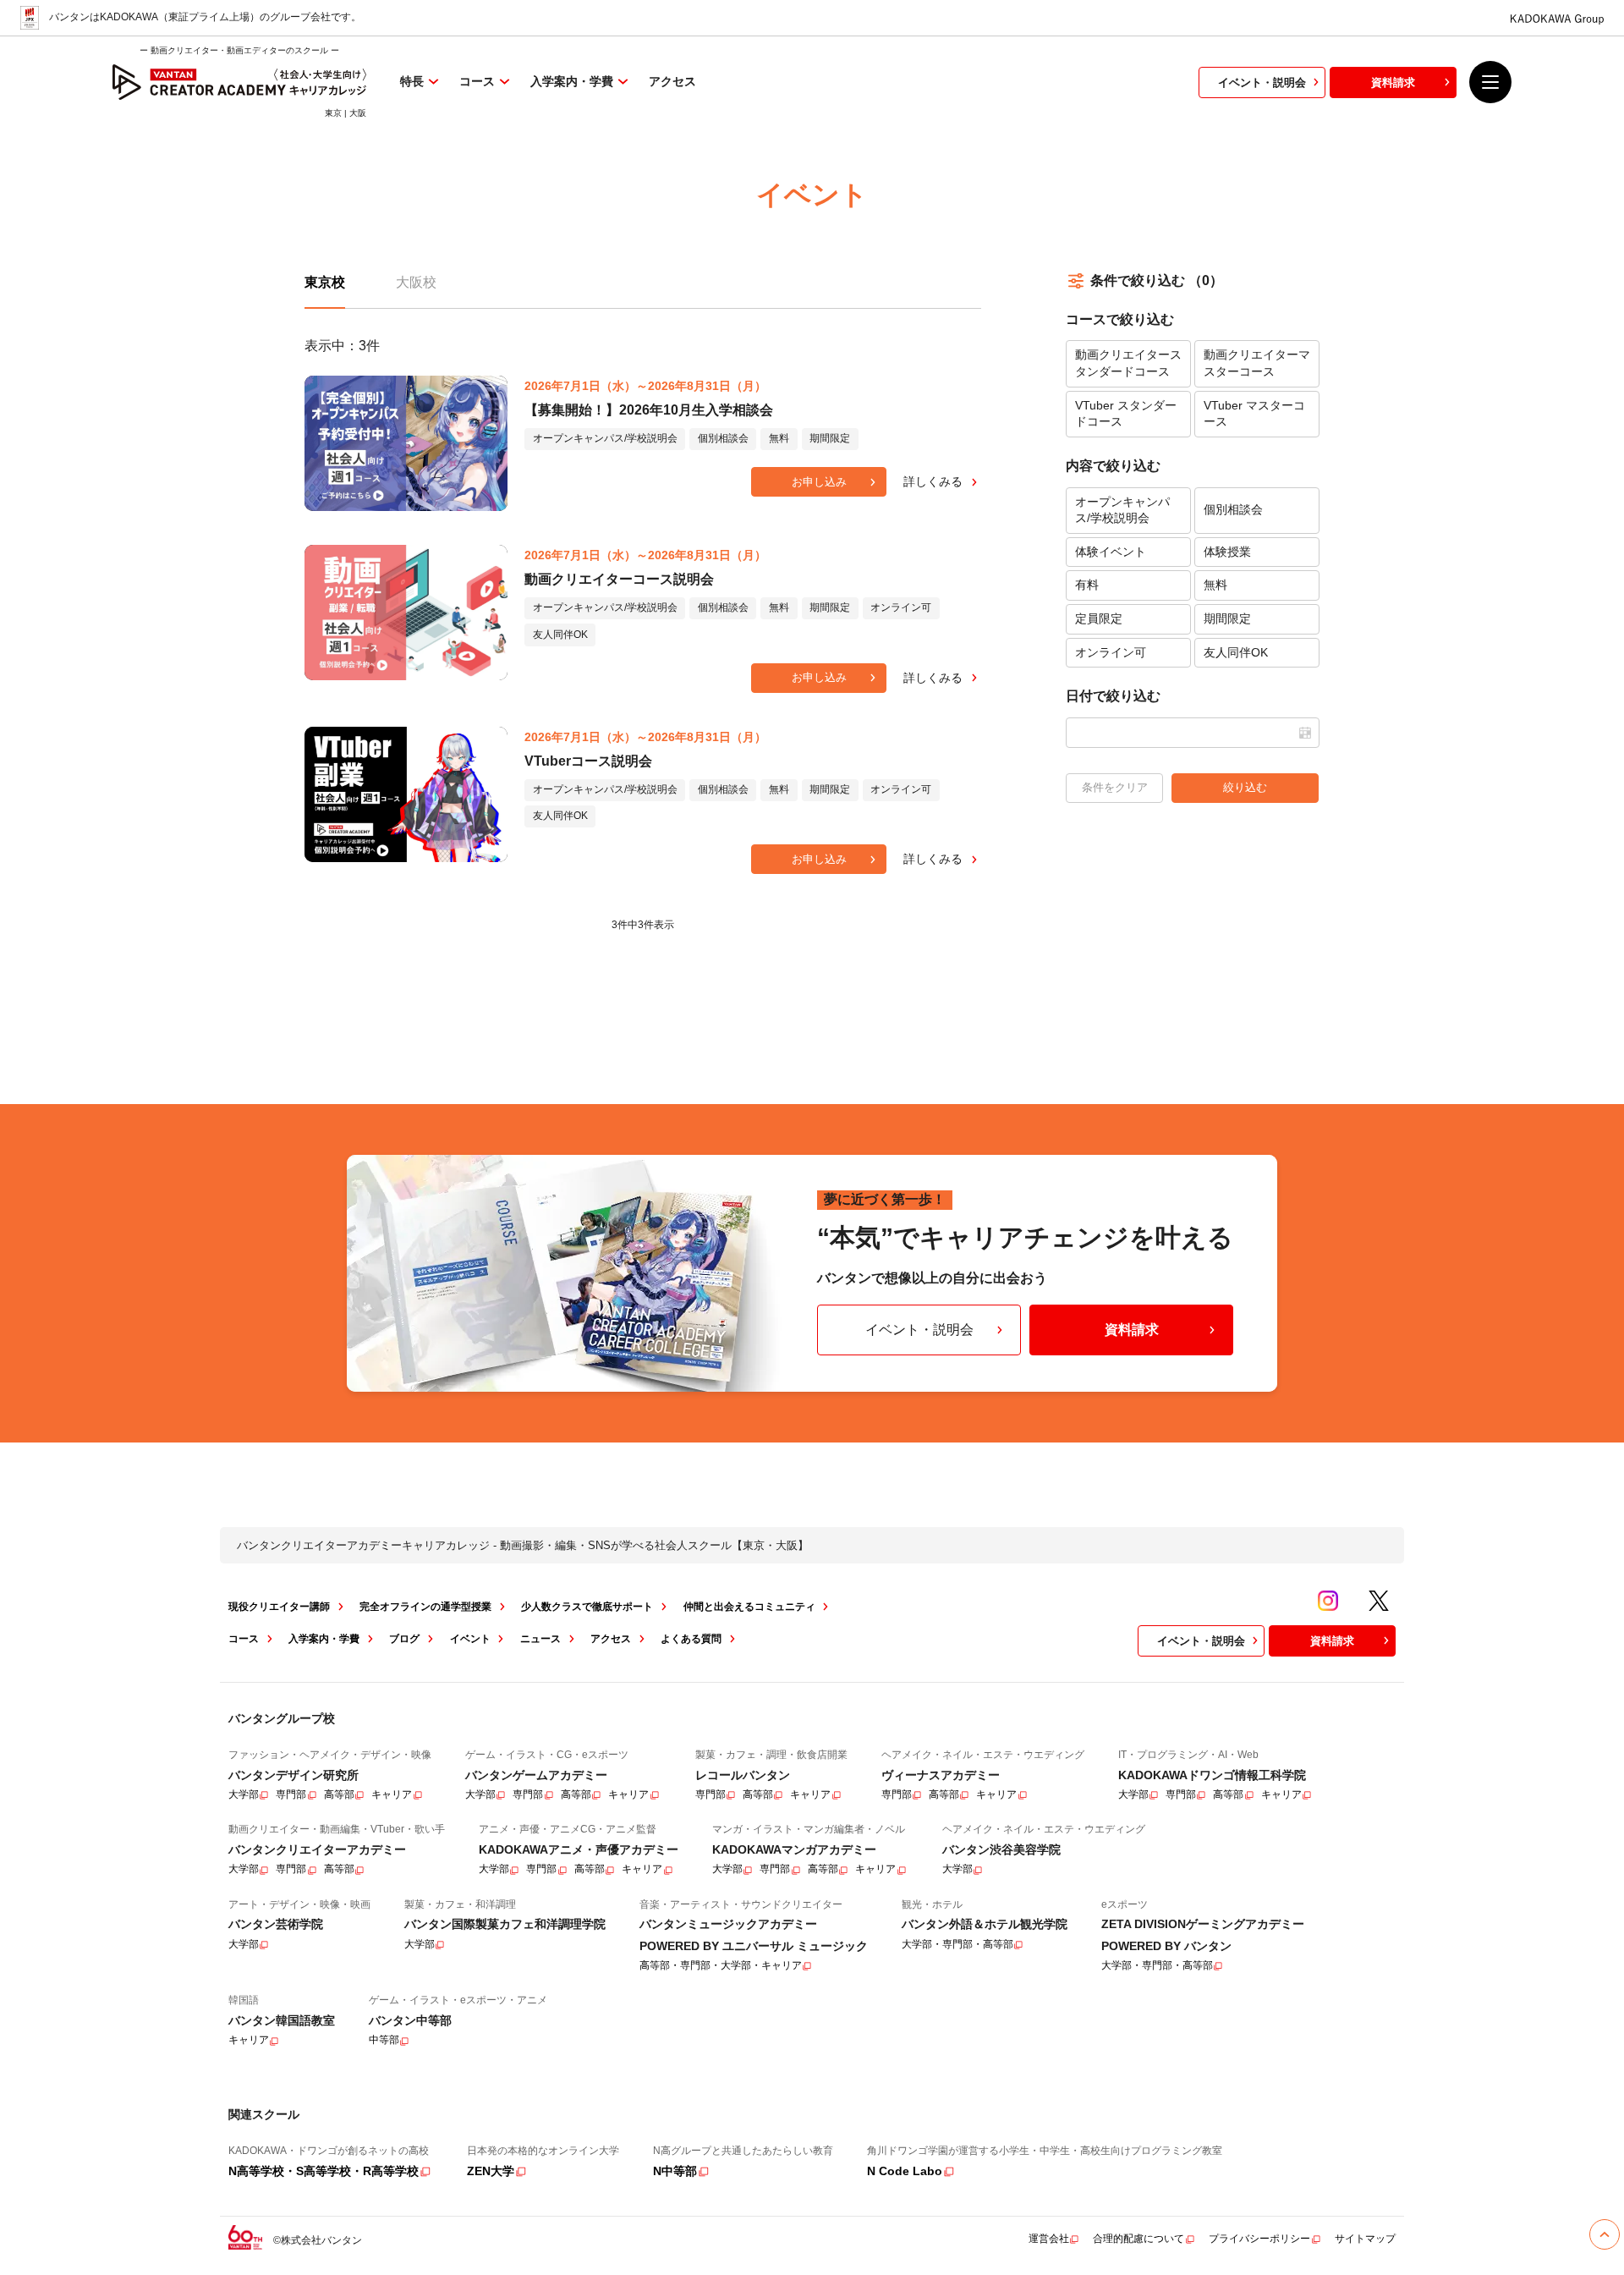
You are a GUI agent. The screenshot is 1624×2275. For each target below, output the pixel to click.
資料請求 (1393, 82)
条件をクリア (1115, 787)
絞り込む (1245, 787)
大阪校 (416, 282)
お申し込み (819, 482)
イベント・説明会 (1262, 82)
